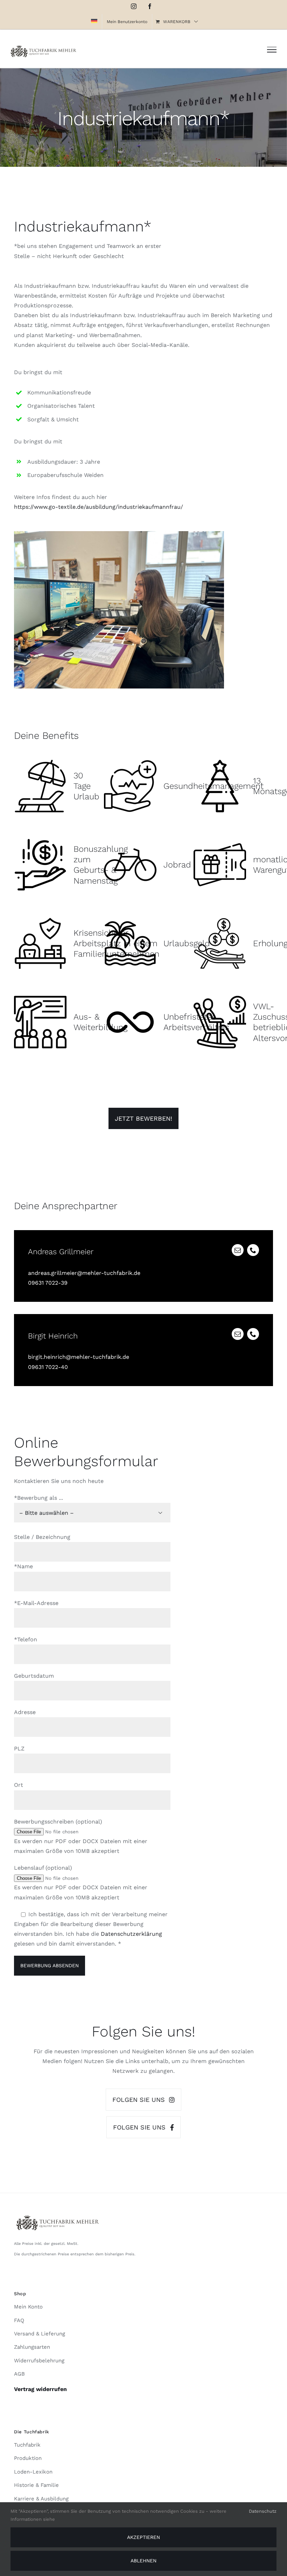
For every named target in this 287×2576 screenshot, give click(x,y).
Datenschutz (263, 2511)
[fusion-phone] (253, 1250)
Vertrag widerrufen (40, 2389)
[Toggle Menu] (272, 50)
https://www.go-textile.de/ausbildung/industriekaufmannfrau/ (99, 507)
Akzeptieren (143, 2537)
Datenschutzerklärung (131, 1934)
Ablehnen (143, 2561)
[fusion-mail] (238, 1250)
